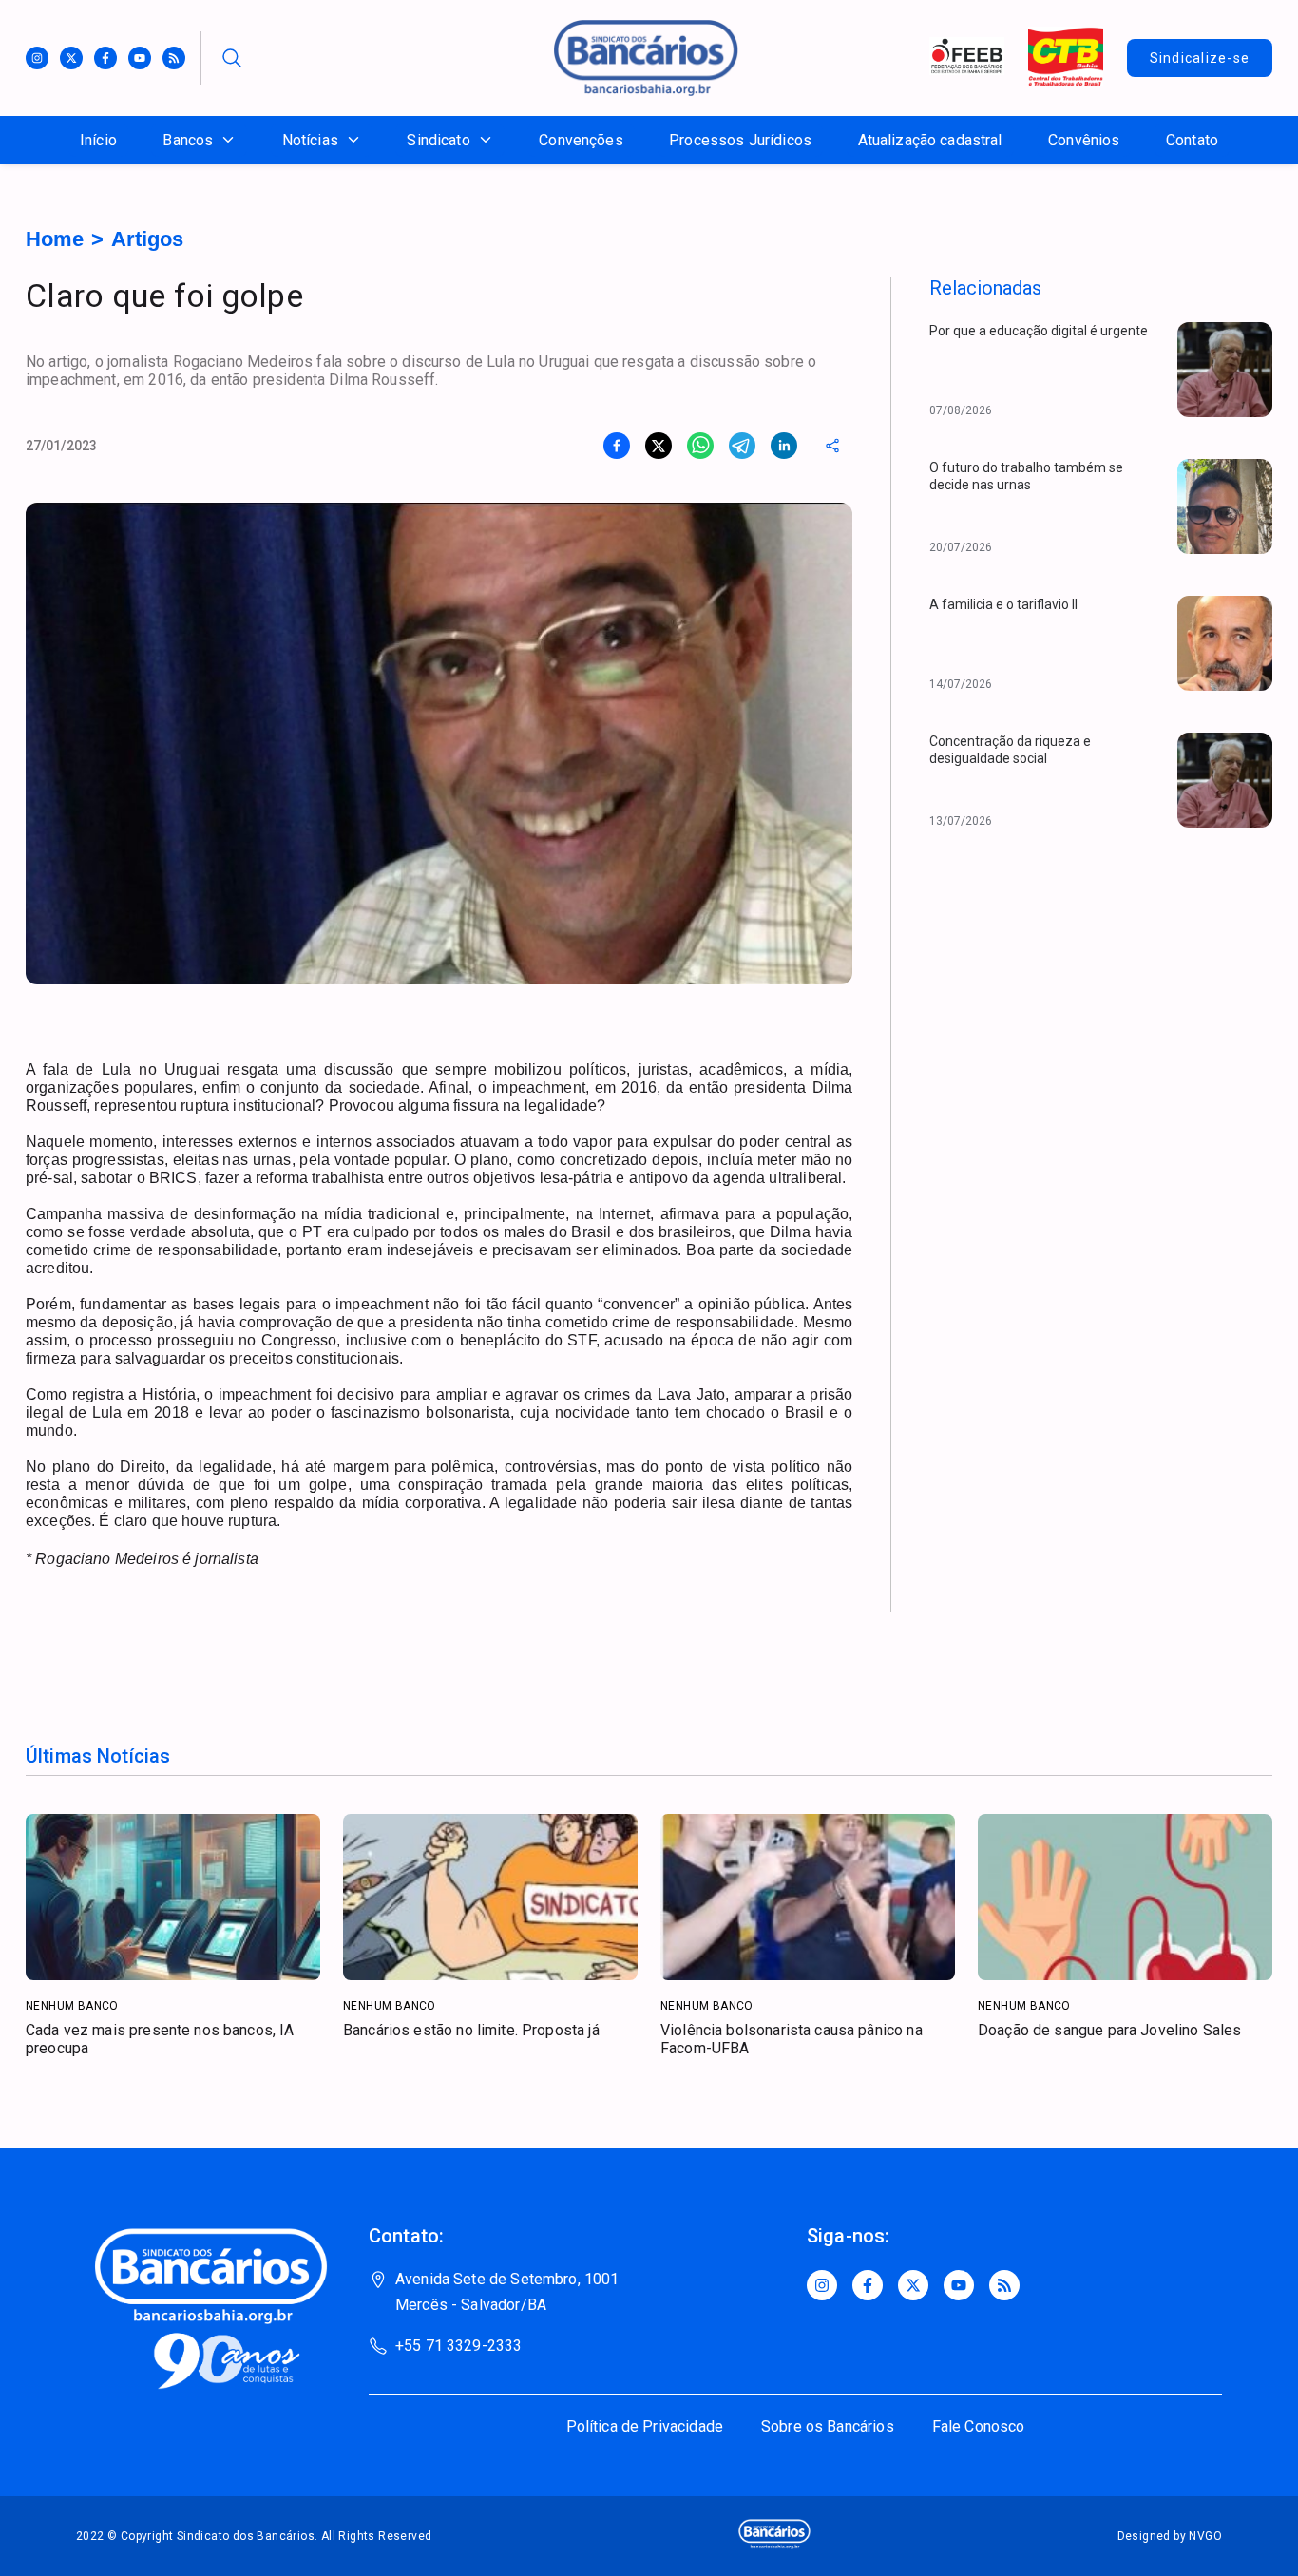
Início (98, 140)
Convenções (581, 140)
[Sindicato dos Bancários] (646, 91)
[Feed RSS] (174, 58)
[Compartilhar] (832, 446)
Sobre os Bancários (828, 2426)
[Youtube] (140, 58)
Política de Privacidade (645, 2426)
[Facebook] (105, 58)
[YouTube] (959, 2285)
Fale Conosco (979, 2426)
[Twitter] (71, 58)
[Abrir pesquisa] (232, 58)
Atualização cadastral (930, 140)
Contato (1192, 140)
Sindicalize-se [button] (1200, 58)
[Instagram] (37, 58)
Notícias (310, 140)
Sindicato (438, 140)
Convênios (1084, 140)
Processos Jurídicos (740, 140)
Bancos (188, 140)
